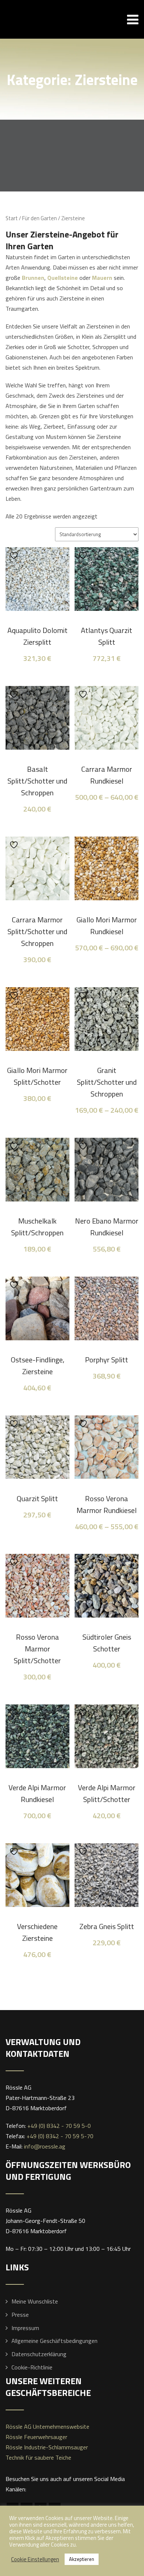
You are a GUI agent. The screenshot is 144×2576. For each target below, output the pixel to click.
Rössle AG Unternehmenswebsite (47, 2427)
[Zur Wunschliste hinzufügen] (15, 555)
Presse (20, 2315)
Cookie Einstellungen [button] (35, 2559)
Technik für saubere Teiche (38, 2457)
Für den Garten (40, 218)
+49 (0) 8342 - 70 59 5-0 (59, 2126)
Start (12, 218)
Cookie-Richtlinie (32, 2367)
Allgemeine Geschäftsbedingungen (54, 2341)
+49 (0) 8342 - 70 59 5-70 (60, 2136)
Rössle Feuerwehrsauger (36, 2437)
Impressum (25, 2328)
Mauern (102, 278)
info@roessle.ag (45, 2146)
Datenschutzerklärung (39, 2354)
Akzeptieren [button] (82, 2559)
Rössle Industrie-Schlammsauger (47, 2447)
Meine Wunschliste (35, 2301)
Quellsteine (63, 278)
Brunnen (33, 278)
